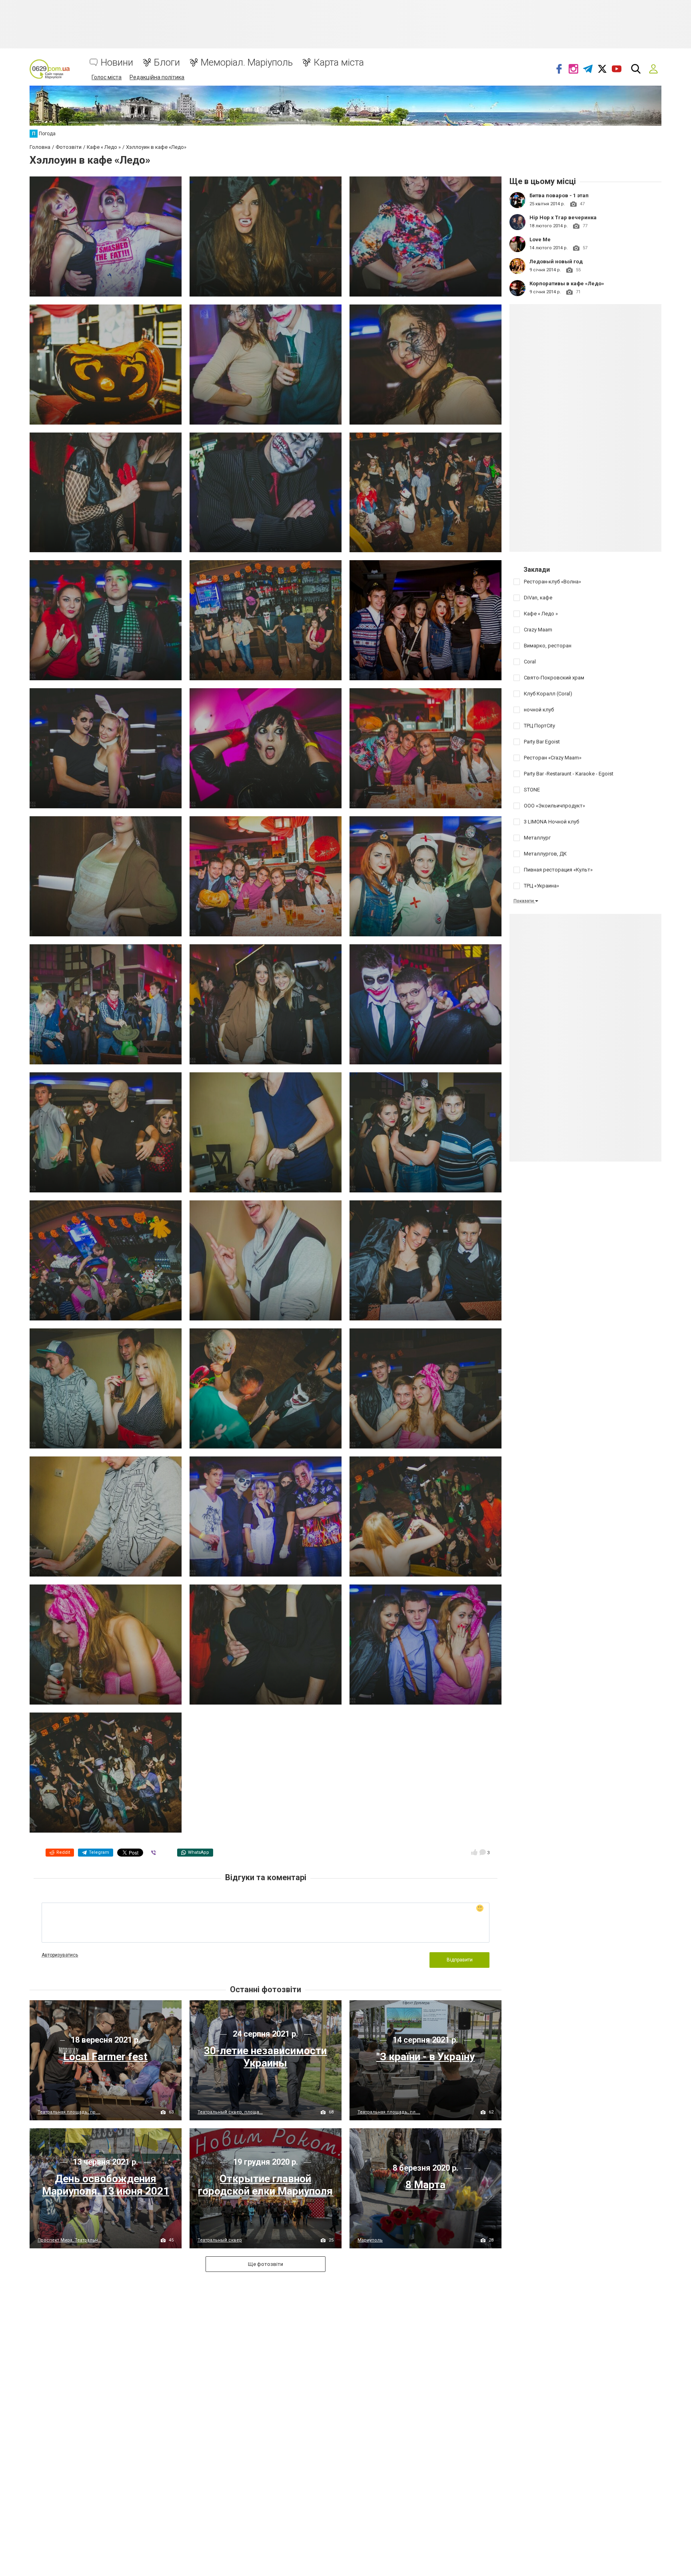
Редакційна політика (157, 77)
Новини (117, 63)
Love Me (540, 239)
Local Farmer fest (105, 2057)
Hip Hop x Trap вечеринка (563, 217)
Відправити (460, 1960)
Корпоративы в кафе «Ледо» (567, 283)
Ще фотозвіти (266, 2264)
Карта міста (339, 63)
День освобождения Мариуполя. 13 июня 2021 (106, 2185)
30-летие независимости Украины (265, 2057)
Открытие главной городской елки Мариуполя (265, 2185)
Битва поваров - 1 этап (559, 195)
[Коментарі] (483, 1852)
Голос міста (107, 77)
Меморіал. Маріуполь (247, 63)
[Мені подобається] (474, 1852)
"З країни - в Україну (425, 2057)
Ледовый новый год (556, 261)
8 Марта (425, 2185)
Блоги (167, 63)
